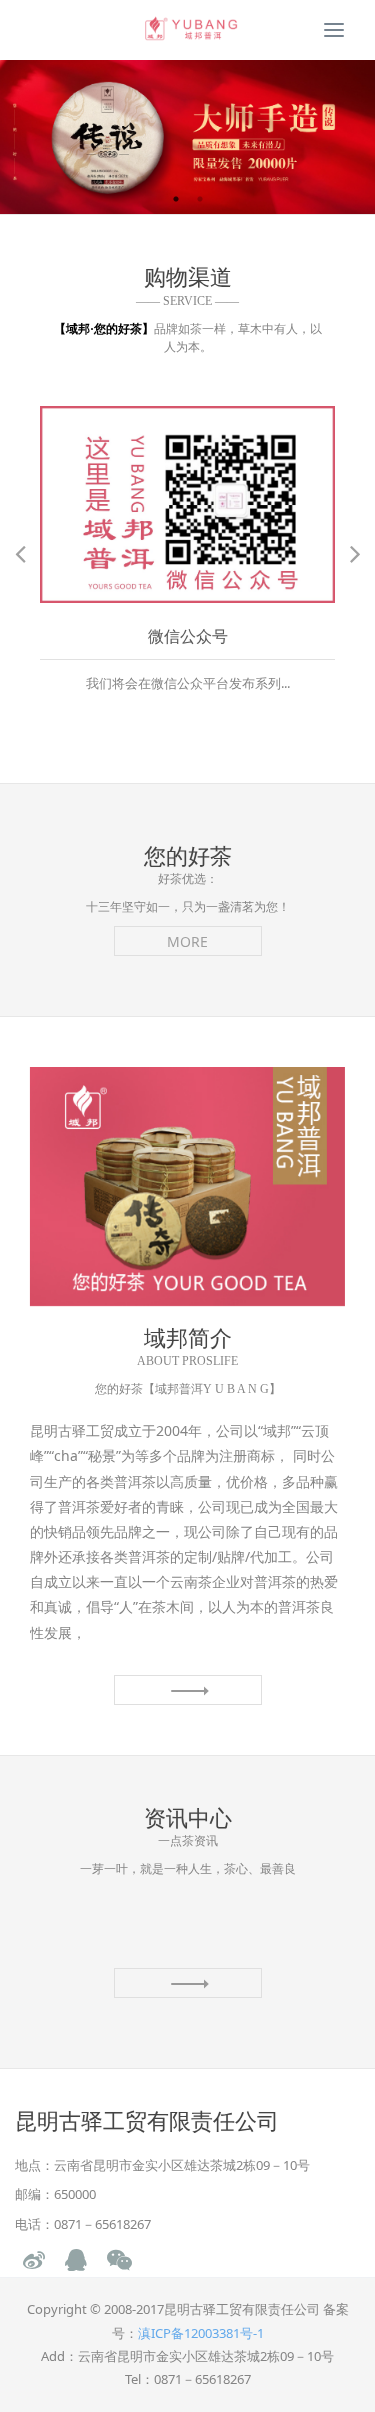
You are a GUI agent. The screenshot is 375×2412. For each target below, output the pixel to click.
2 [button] (200, 199)
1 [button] (176, 199)
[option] (187, 137)
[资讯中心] (188, 1983)
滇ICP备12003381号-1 (201, 2333)
